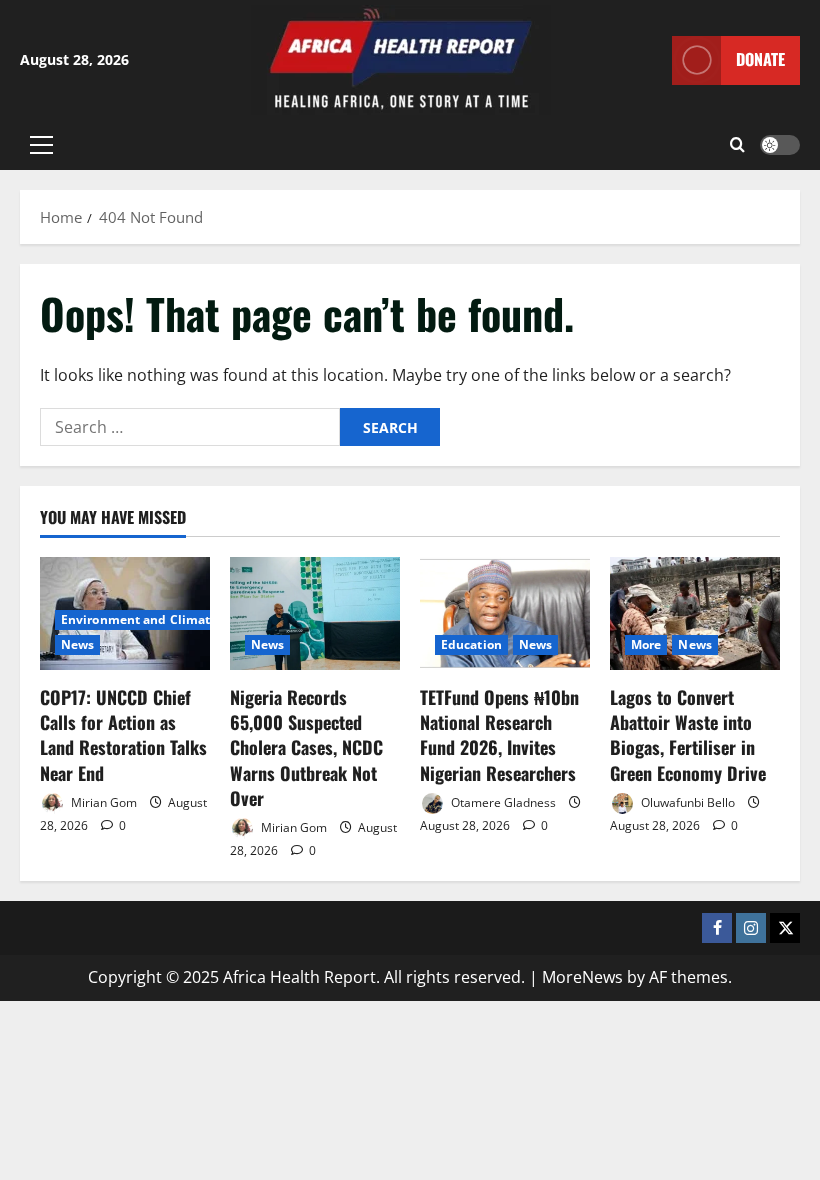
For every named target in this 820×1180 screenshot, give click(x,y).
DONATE (760, 59)
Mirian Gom (102, 802)
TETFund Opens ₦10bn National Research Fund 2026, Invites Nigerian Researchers (499, 735)
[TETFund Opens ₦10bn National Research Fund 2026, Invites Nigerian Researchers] (505, 613)
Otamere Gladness (502, 802)
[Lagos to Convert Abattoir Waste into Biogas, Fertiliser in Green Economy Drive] (695, 613)
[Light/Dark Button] (780, 145)
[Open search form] (737, 145)
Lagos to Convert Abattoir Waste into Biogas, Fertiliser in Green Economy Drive (688, 735)
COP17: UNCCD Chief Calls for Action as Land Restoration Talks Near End (123, 735)
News (77, 644)
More (646, 644)
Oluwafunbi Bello (686, 802)
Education (471, 644)
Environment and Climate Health (161, 619)
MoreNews (582, 977)
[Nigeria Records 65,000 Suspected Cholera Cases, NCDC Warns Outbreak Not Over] (315, 613)
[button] (41, 145)
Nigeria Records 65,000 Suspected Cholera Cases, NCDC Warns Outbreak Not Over (306, 747)
